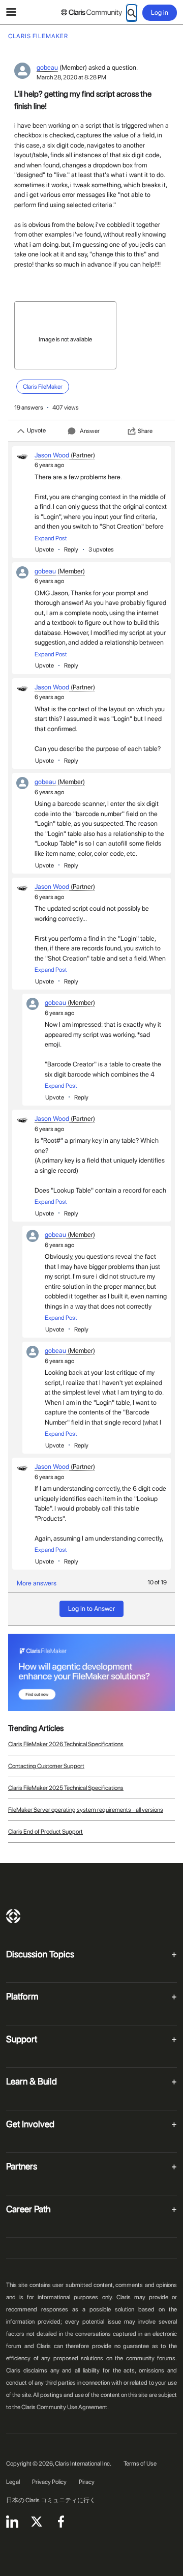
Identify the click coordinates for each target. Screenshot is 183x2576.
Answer (90, 431)
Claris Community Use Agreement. (65, 2407)
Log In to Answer (91, 1609)
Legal (13, 2482)
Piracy (87, 2482)
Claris (13, 1916)
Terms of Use (140, 2464)
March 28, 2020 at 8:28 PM (71, 77)
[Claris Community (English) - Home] (91, 13)
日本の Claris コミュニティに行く (51, 2500)
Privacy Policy (49, 2482)
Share (145, 431)
